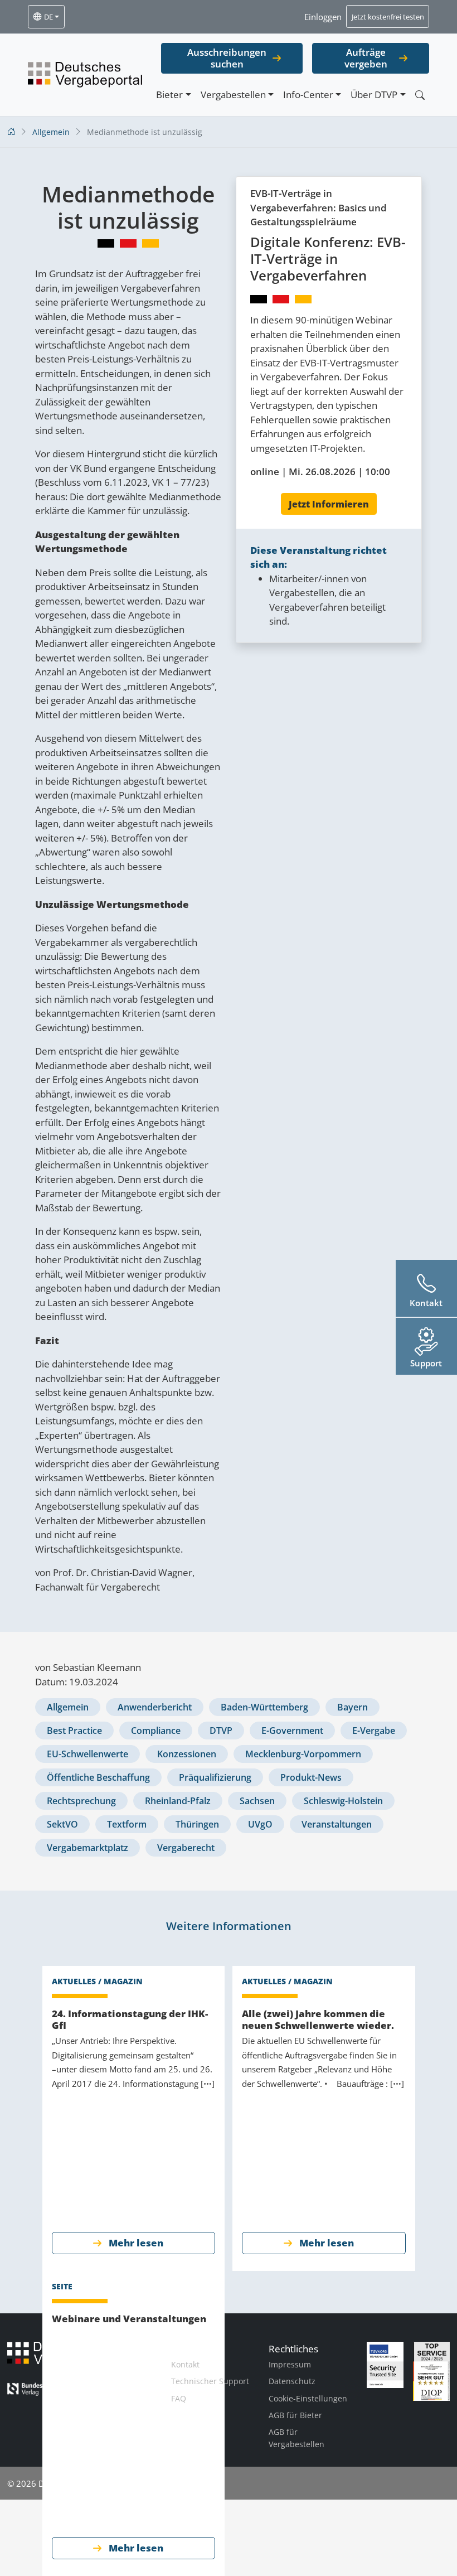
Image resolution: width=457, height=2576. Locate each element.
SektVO (62, 1824)
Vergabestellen (233, 95)
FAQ (179, 2398)
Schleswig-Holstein (343, 1801)
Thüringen (197, 1824)
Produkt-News (311, 1777)
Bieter (169, 95)
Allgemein (68, 1707)
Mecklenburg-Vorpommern (303, 1754)
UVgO (260, 1824)
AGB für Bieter (295, 2415)
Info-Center (308, 95)
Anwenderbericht (155, 1707)
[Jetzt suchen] (420, 95)
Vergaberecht (186, 1848)
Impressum (290, 2364)
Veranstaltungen (337, 1824)
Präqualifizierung (215, 1777)
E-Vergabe (374, 1731)
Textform (127, 1824)
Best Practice (74, 1731)
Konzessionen (187, 1754)
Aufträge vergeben (366, 58)
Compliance (156, 1731)
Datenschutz (292, 2381)
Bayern (353, 1707)
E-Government (292, 1731)
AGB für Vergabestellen (296, 2438)
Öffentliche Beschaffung (98, 1777)
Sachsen (257, 1801)
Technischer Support (210, 2381)
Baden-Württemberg (264, 1707)
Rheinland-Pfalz (178, 1801)
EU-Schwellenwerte (87, 1754)
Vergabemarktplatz (87, 1848)
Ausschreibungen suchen (227, 58)
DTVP (221, 1731)
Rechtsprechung (81, 1801)
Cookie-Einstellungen (308, 2398)
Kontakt (185, 2364)
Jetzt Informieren (329, 504)
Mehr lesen (136, 2243)
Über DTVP (374, 95)
